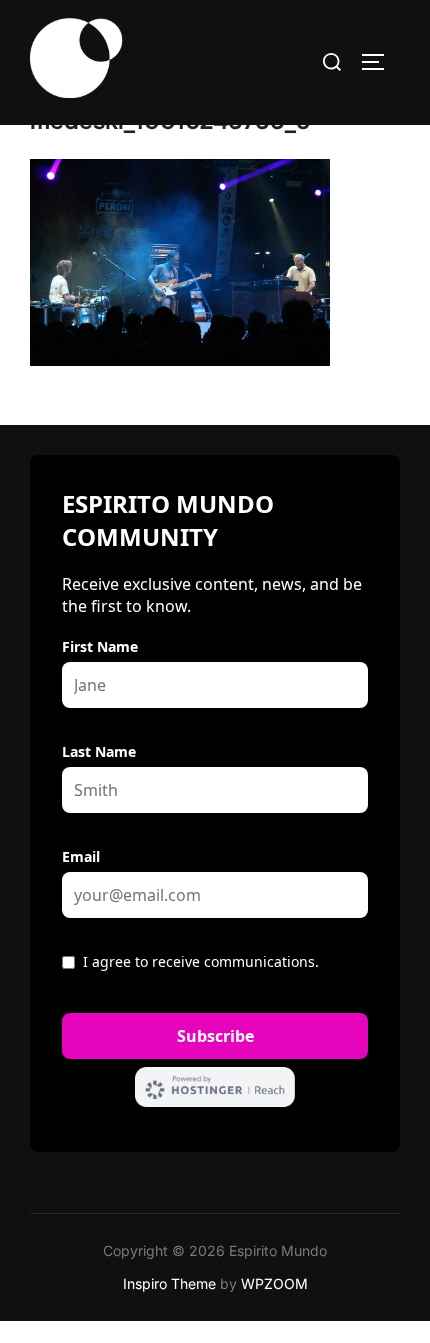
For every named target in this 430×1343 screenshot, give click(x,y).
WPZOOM (274, 1283)
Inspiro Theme (169, 1283)
